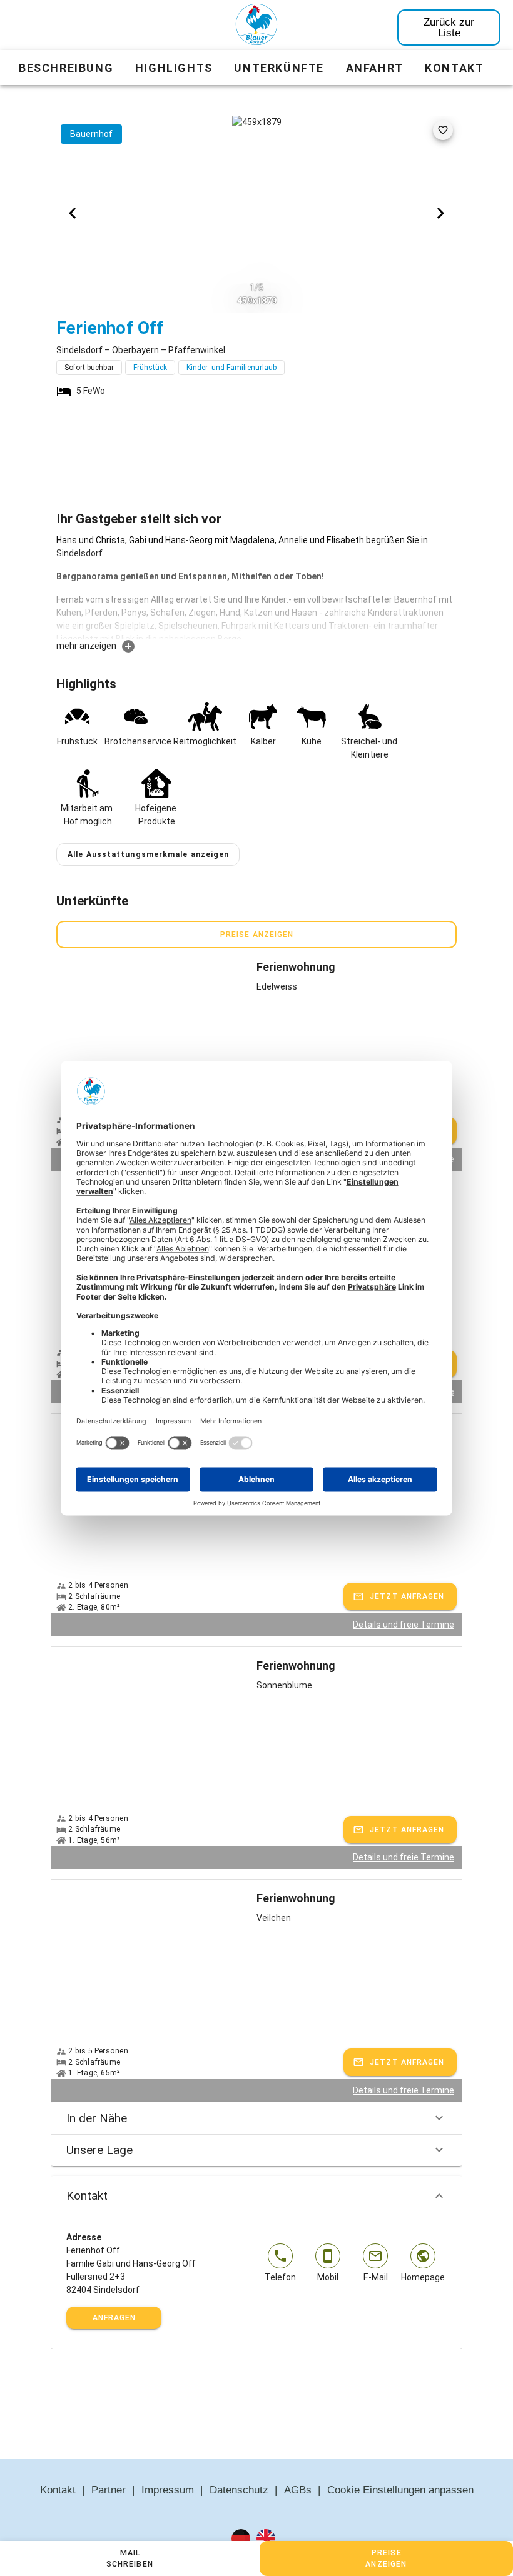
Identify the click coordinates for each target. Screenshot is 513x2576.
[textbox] (256, 586)
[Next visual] (440, 213)
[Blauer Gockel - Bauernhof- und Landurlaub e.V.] (256, 27)
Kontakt (87, 2196)
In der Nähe (97, 2118)
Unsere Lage (99, 2150)
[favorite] (443, 130)
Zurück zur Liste (449, 28)
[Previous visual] (73, 213)
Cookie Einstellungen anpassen (400, 2490)
